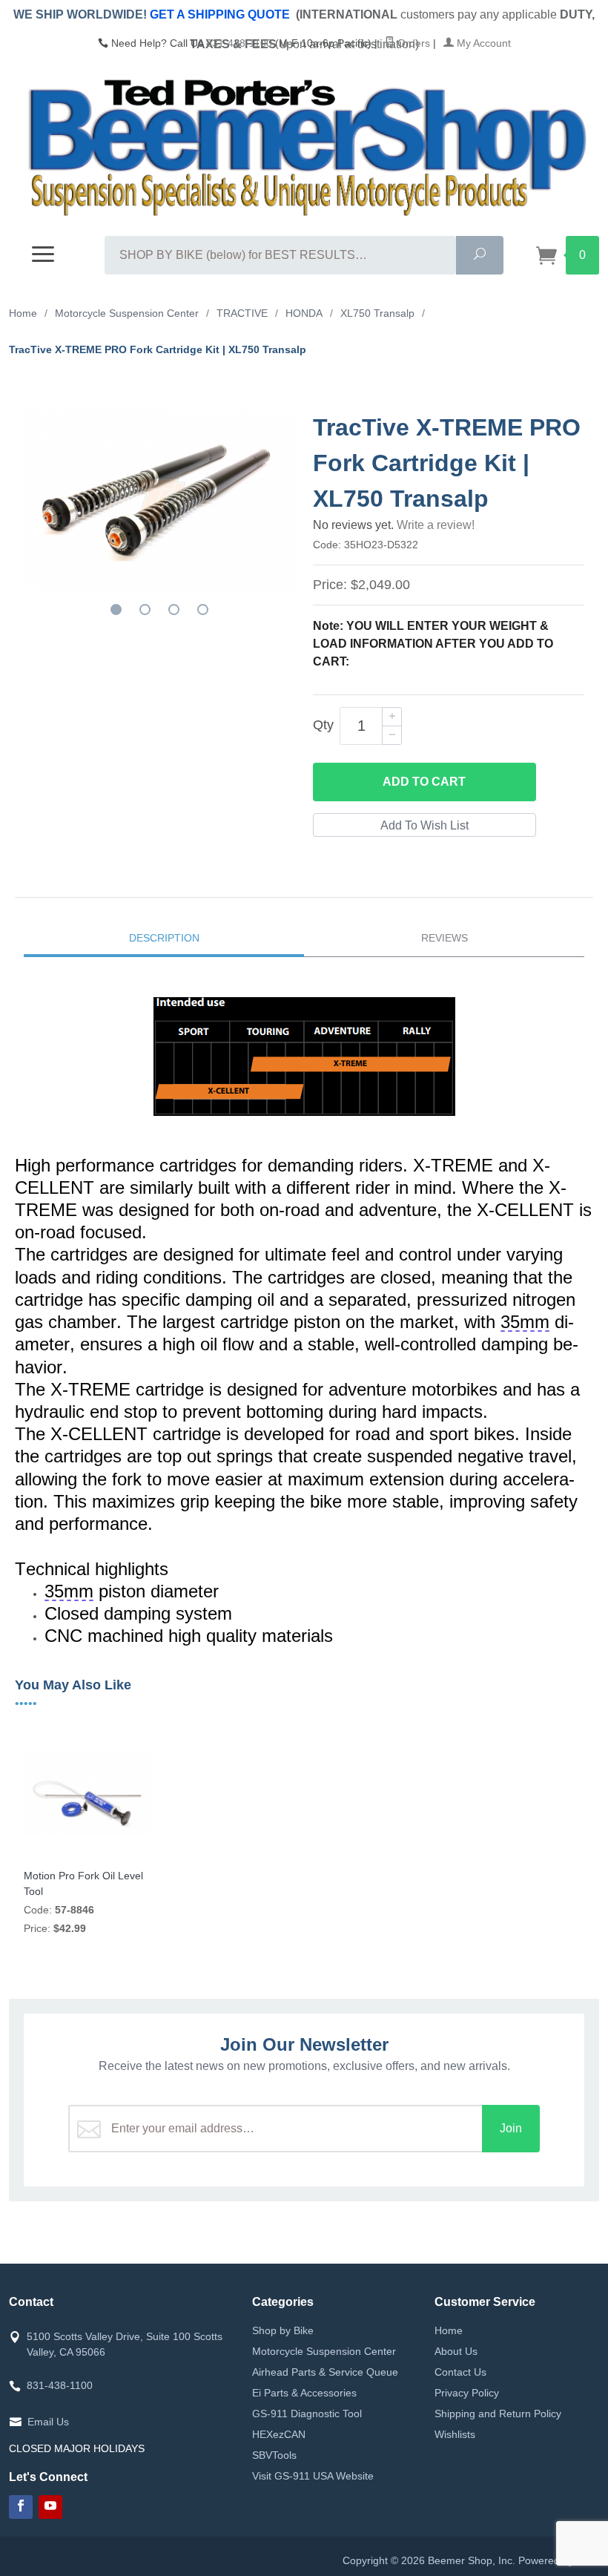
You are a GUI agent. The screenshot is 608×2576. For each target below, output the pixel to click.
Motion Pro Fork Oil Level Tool (83, 1883)
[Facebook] (21, 2507)
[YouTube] (50, 2507)
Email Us (48, 2422)
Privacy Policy (467, 2393)
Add (424, 782)
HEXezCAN (279, 2434)
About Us (456, 2351)
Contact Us (460, 2372)
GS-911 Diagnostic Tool (307, 2414)
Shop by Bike (283, 2330)
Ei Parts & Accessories (304, 2393)
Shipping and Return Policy (498, 2414)
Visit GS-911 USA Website (313, 2476)
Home (449, 2330)
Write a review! (436, 525)
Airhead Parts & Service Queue (325, 2372)
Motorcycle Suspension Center (324, 2351)
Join (511, 2128)
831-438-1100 (239, 43)
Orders (412, 43)
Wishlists (455, 2434)
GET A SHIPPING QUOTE (220, 14)
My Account (482, 43)
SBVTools (274, 2455)
